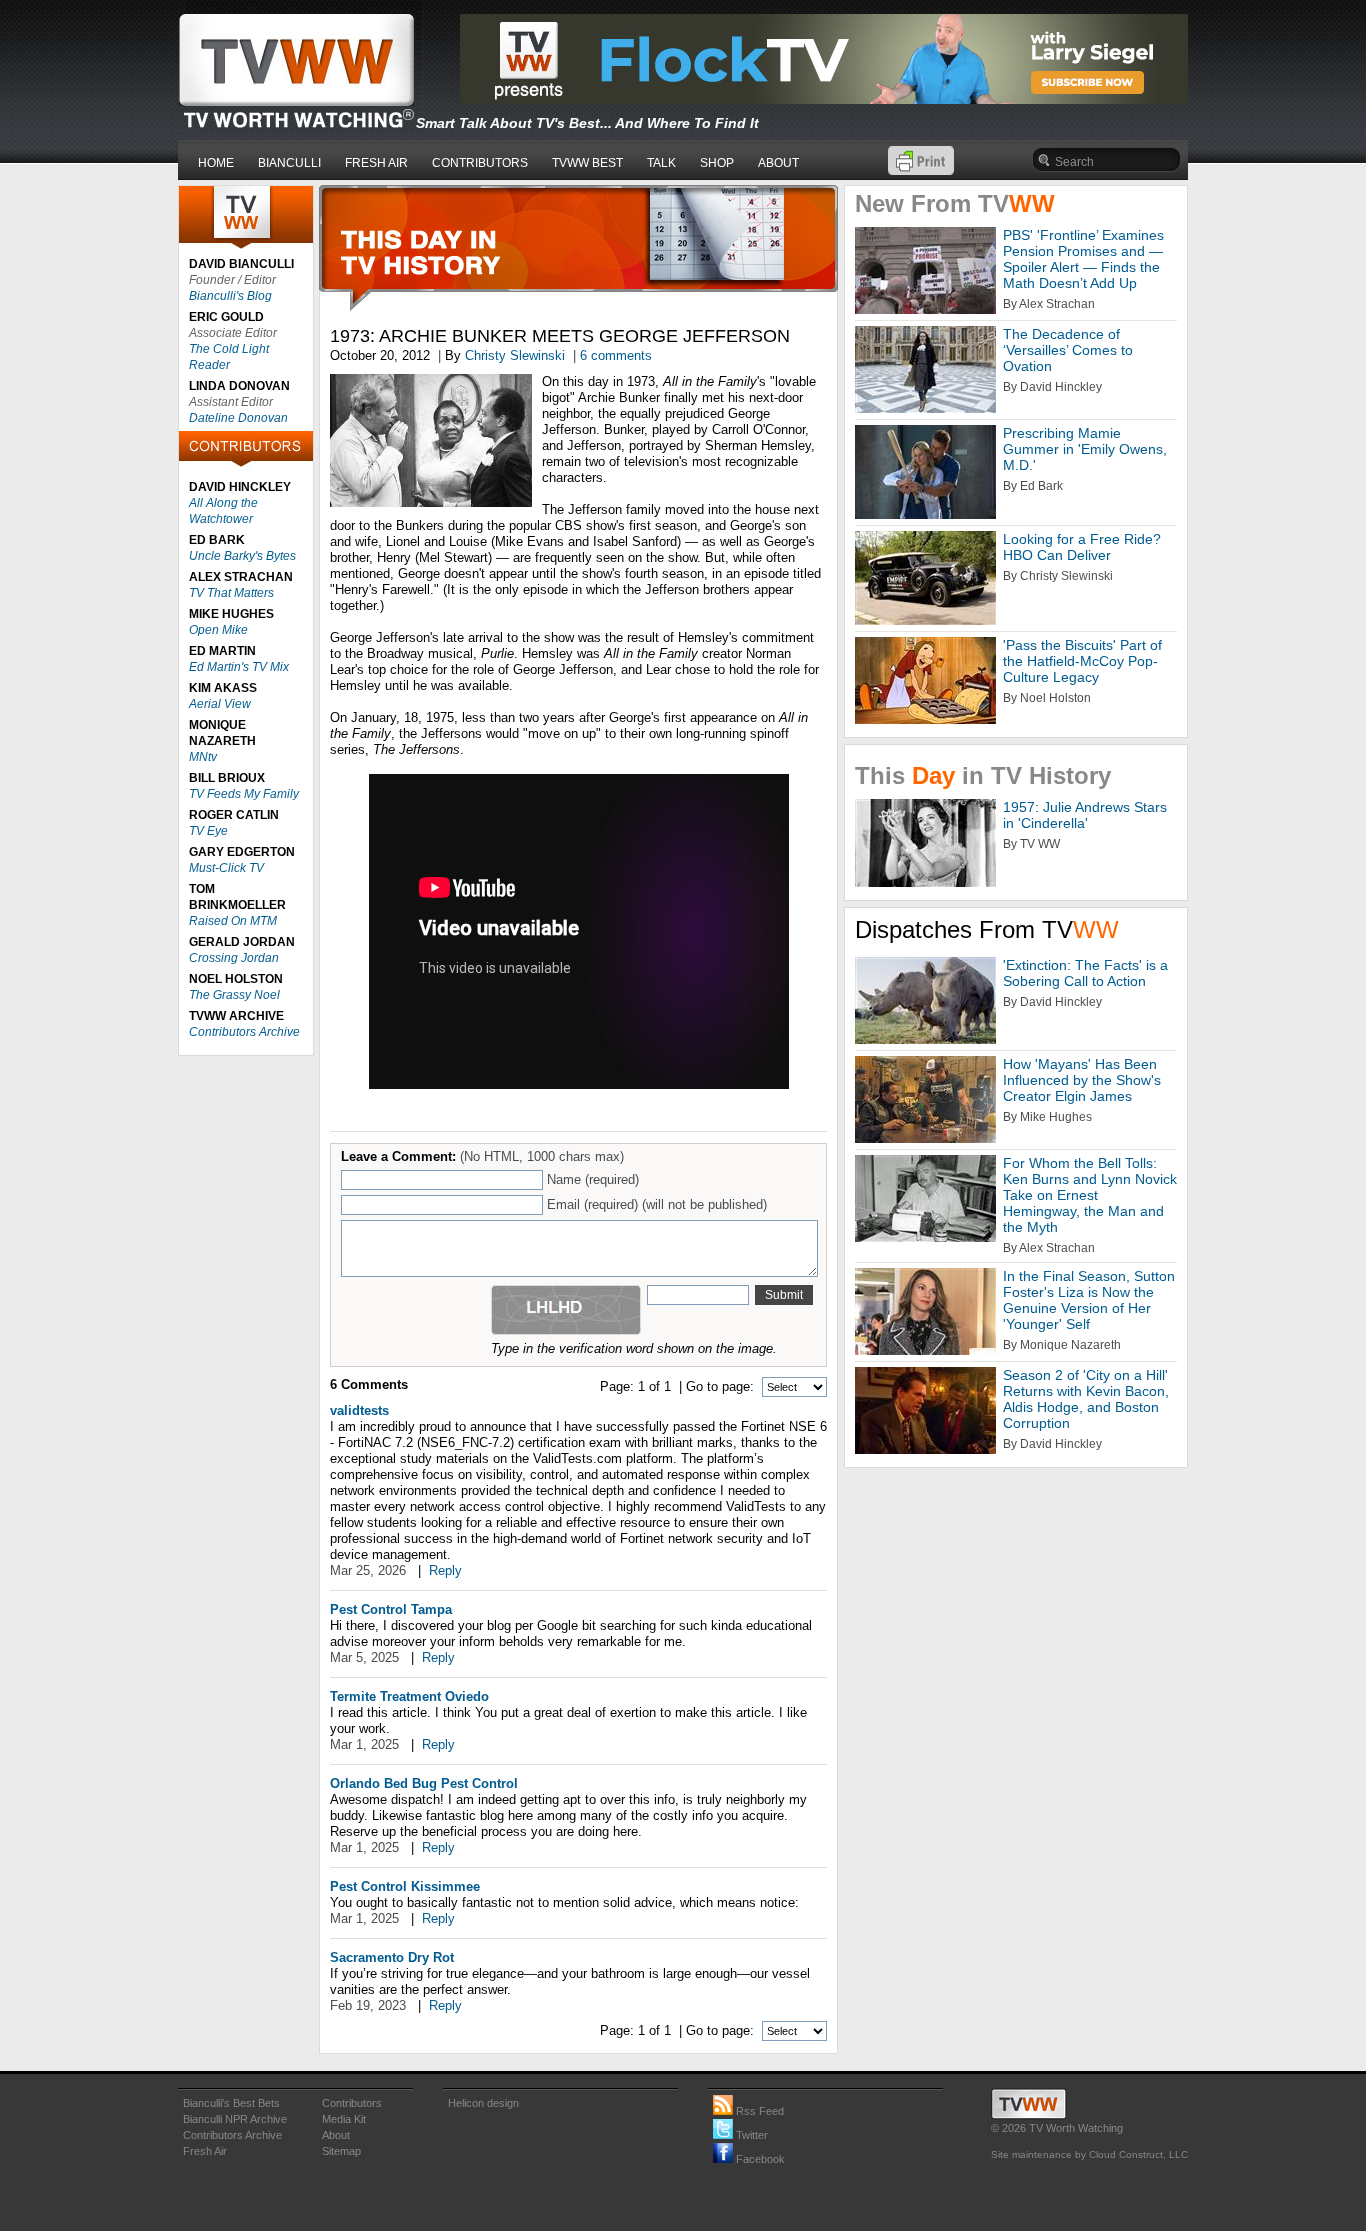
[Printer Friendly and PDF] (921, 170)
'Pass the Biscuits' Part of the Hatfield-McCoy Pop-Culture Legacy (1082, 661)
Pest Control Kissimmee (405, 1886)
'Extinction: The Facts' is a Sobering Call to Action (1085, 973)
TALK (661, 163)
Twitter (750, 2135)
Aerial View (220, 704)
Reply (445, 1570)
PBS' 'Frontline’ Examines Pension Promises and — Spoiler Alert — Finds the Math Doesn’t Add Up (1083, 259)
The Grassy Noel (234, 995)
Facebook (759, 2159)
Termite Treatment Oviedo (409, 1696)
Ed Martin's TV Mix (239, 667)
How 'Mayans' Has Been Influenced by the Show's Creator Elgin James (1082, 1080)
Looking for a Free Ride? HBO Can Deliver (1082, 547)
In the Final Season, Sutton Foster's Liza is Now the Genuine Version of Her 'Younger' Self (1089, 1300)
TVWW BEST (587, 163)
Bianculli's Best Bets (231, 2103)
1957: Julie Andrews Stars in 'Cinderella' (1085, 815)
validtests (359, 1410)
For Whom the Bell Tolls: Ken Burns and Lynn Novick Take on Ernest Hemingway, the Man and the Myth (1090, 1195)
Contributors (352, 2103)
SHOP (717, 163)
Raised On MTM (233, 921)
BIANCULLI (289, 163)
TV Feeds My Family (244, 794)
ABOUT (778, 163)
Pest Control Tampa (391, 1609)
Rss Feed (758, 2111)
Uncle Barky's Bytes (242, 556)
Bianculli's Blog (230, 296)
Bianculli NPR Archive (235, 2119)
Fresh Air (205, 2151)
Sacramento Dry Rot (392, 1957)
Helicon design (483, 2103)
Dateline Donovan (238, 418)
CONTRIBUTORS (480, 163)
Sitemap (341, 2151)
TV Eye (208, 831)
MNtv (203, 757)
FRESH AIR (376, 163)
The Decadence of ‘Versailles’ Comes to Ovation (1068, 350)
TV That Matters (231, 593)
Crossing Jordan (234, 958)
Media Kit (344, 2119)
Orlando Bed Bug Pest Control (424, 1783)
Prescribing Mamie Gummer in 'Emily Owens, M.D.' (1085, 449)
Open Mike (218, 630)
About (336, 2135)
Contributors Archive (244, 1032)
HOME (216, 163)
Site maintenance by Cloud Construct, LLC (1089, 2154)
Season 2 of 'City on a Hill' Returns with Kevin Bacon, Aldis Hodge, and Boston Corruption (1086, 1399)
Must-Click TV (226, 868)
